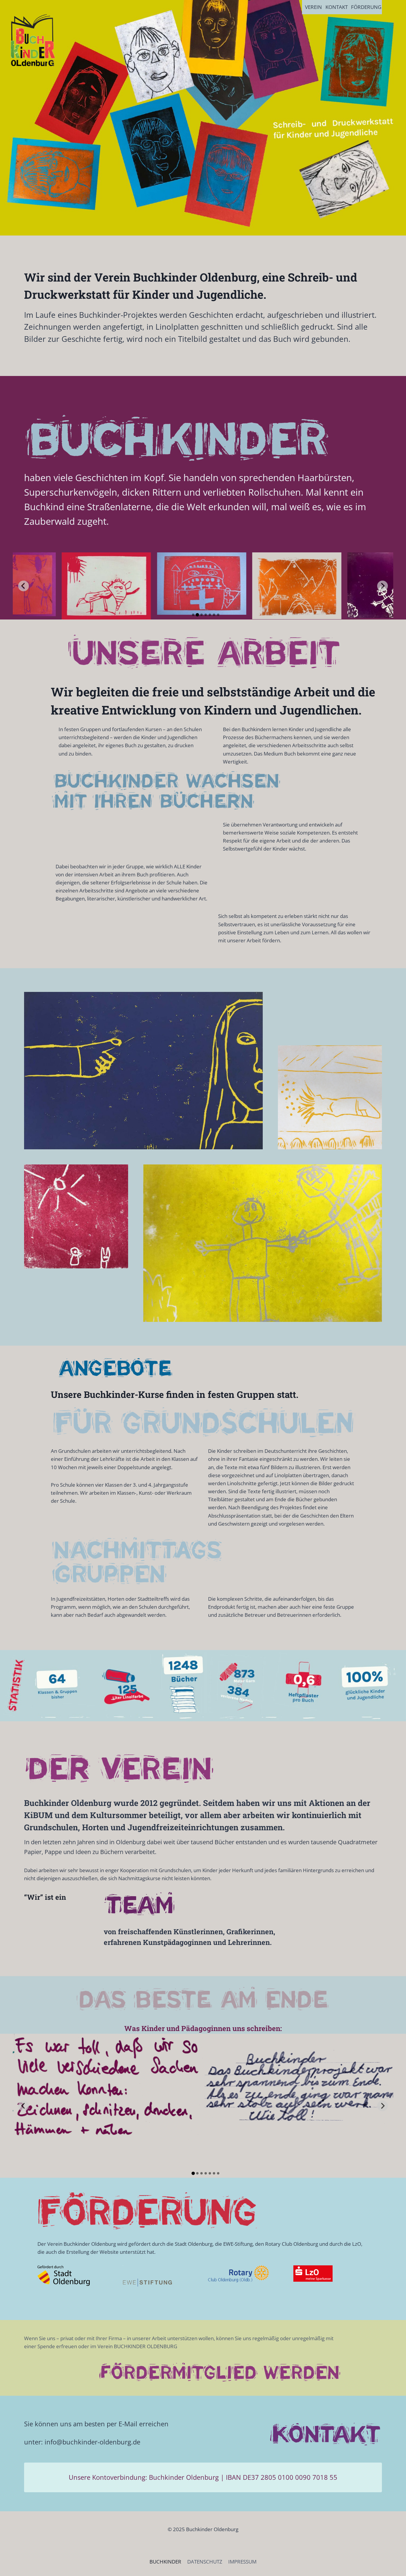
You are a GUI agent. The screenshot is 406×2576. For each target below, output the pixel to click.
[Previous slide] (23, 586)
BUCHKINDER (165, 2562)
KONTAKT (337, 7)
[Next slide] (383, 586)
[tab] (193, 615)
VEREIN (313, 7)
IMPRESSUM (242, 2562)
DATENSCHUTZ (205, 2562)
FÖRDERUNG (366, 7)
